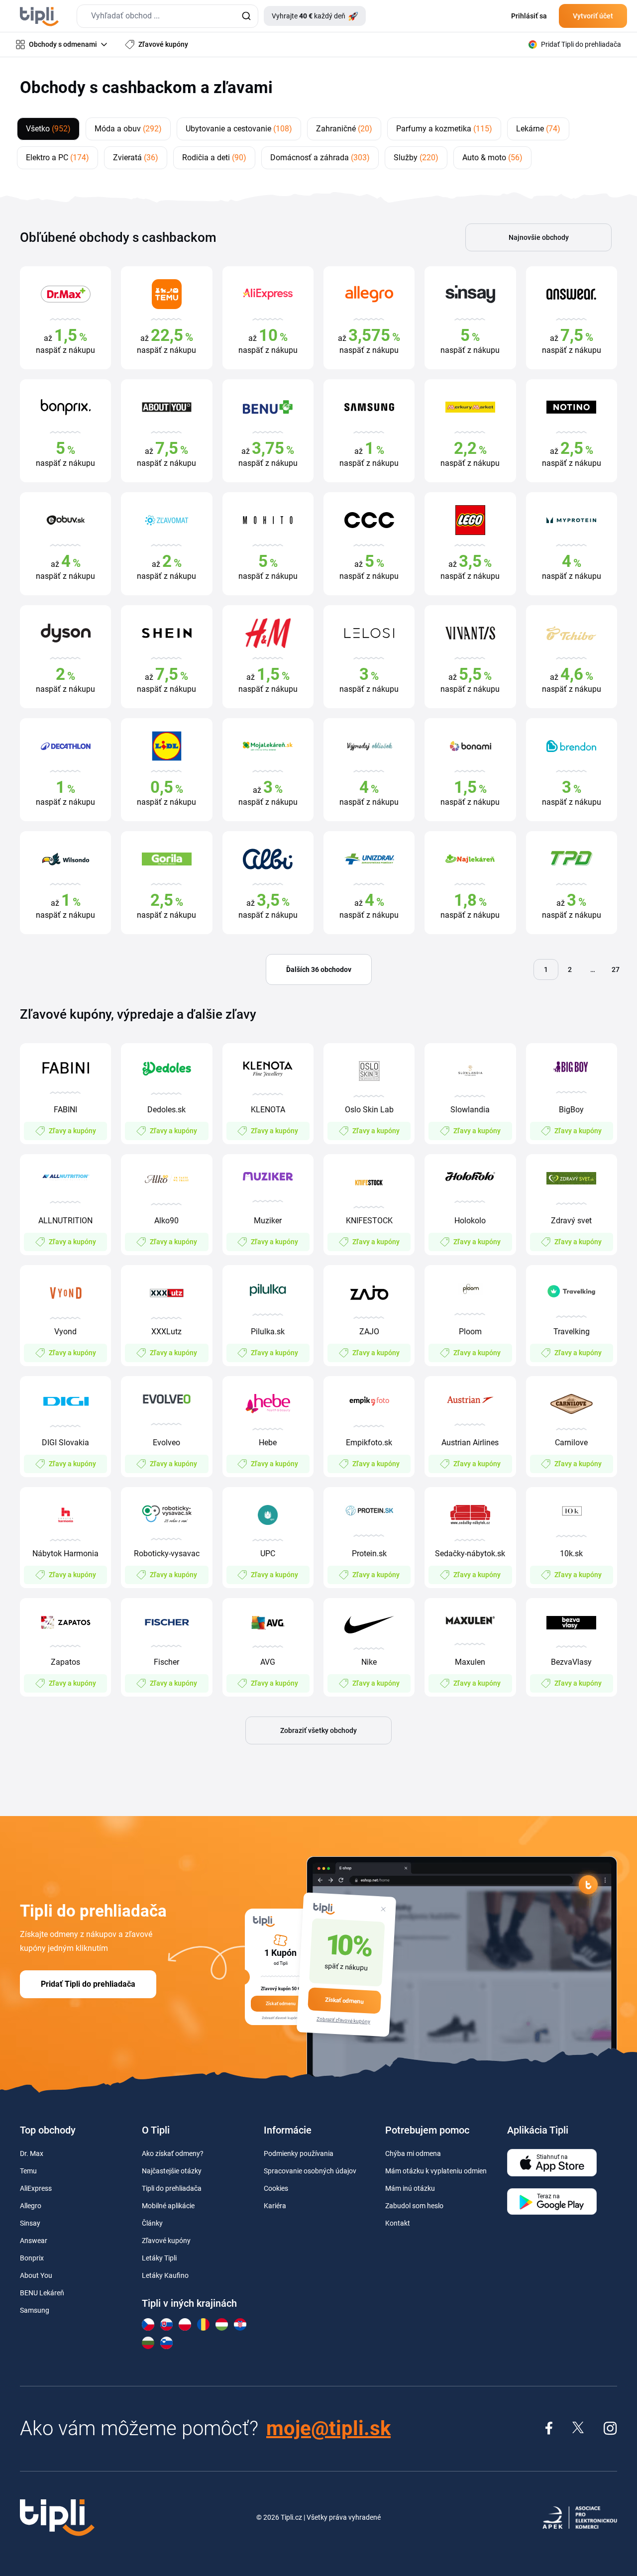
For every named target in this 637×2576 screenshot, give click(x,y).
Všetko (48, 129)
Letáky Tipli (159, 2258)
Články (152, 2223)
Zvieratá (136, 158)
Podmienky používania (299, 2153)
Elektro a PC (57, 158)
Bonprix (32, 2258)
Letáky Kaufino (165, 2275)
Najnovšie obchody (539, 237)
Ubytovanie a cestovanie (239, 129)
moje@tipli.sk (328, 2428)
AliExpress (36, 2188)
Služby (416, 158)
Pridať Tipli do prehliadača (88, 1984)
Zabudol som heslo (414, 2206)
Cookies (276, 2188)
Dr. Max (32, 2153)
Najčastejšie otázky (172, 2171)
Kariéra (275, 2206)
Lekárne (538, 129)
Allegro (31, 2206)
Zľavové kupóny (166, 2241)
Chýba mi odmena (413, 2153)
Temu (28, 2171)
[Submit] (246, 16)
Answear (34, 2241)
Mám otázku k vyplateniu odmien (436, 2171)
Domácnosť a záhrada (320, 158)
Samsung (35, 2310)
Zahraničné (344, 129)
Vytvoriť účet (593, 16)
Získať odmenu (344, 2001)
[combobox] (167, 16)
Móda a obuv (128, 129)
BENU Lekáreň (42, 2293)
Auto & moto (492, 158)
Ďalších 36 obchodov (319, 969)
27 (616, 969)
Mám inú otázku (410, 2188)
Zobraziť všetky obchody (318, 1730)
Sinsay (30, 2223)
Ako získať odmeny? (173, 2153)
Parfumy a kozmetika (444, 129)
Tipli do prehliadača (172, 2188)
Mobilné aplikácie (168, 2206)
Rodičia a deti (214, 158)
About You (36, 2275)
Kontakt (398, 2223)
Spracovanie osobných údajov (310, 2171)
